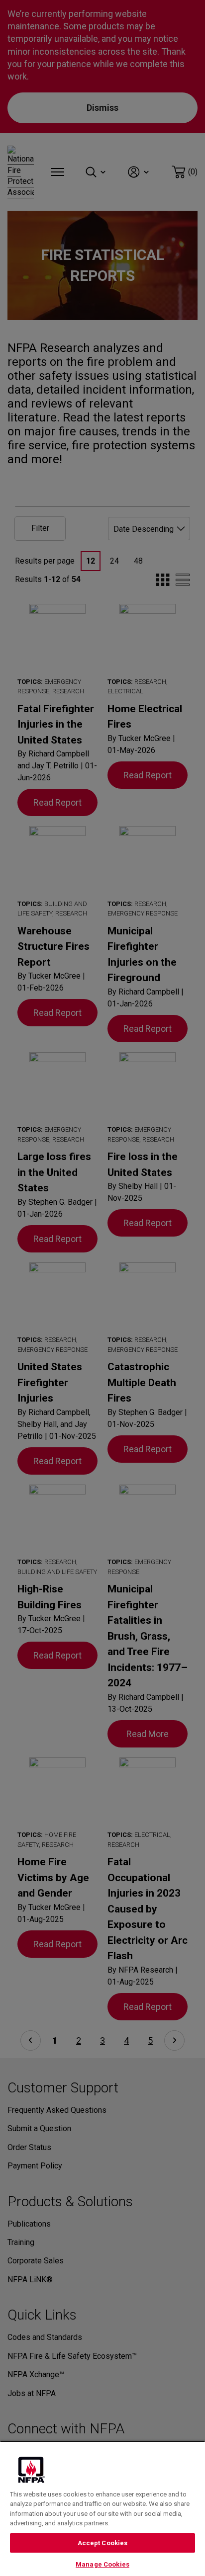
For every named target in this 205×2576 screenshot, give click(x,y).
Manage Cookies (102, 2564)
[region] (102, 2508)
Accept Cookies (103, 2543)
